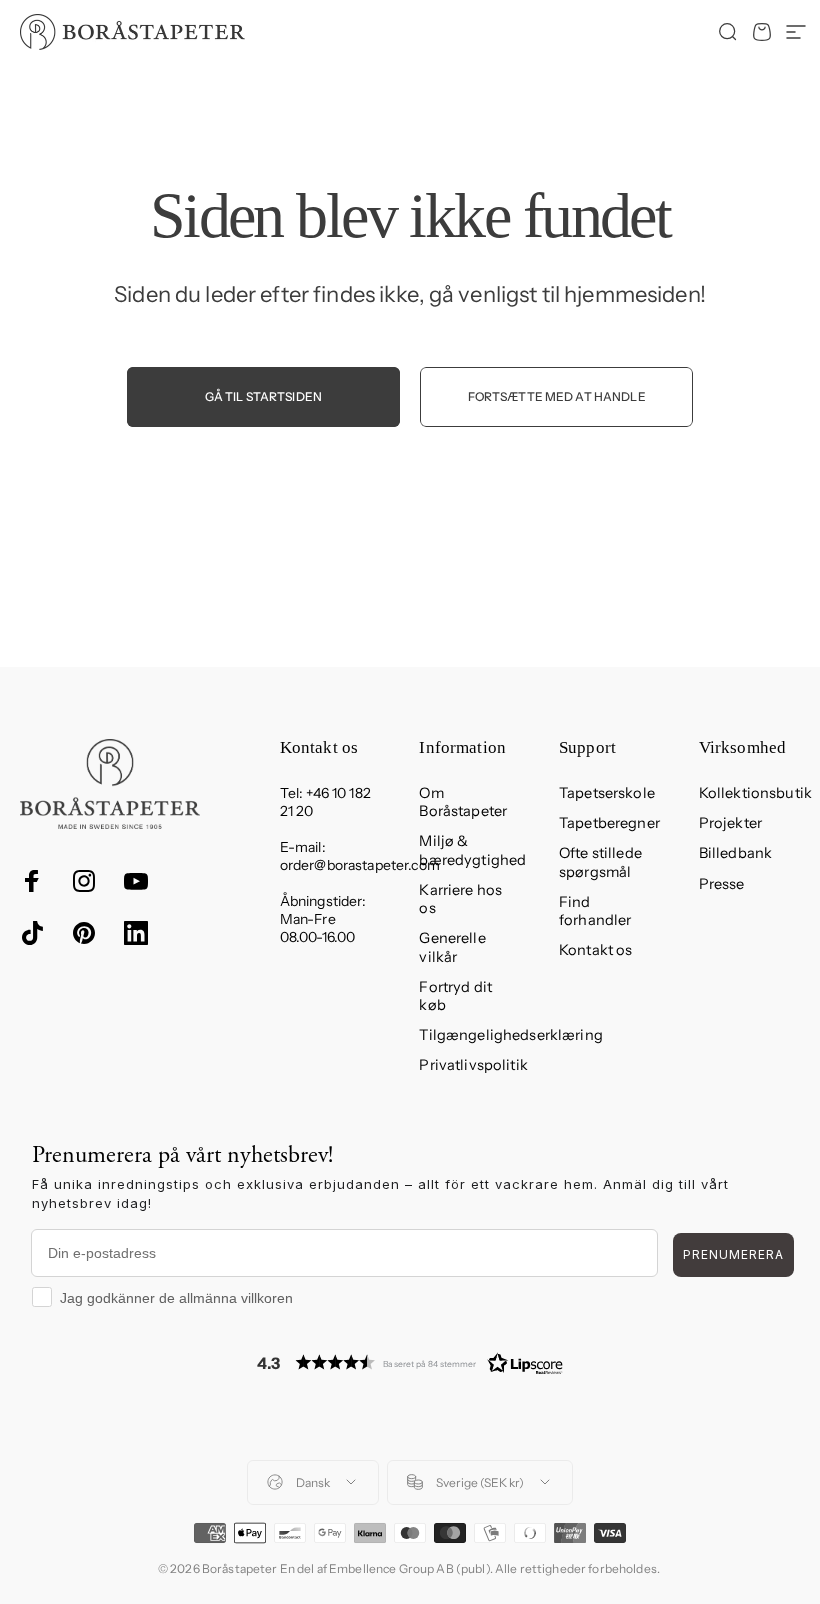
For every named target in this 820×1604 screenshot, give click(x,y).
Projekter (730, 823)
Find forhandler (595, 911)
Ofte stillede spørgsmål (600, 862)
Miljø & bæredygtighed (472, 850)
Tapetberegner (609, 823)
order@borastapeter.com (360, 865)
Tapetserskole (607, 793)
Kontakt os (595, 950)
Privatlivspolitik (473, 1065)
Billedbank (735, 853)
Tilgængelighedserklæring (510, 1035)
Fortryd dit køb (455, 996)
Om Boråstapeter (463, 802)
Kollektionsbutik (755, 793)
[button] (410, 1362)
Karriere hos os (460, 899)
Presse (722, 884)
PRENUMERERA (733, 1254)
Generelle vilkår (452, 947)
